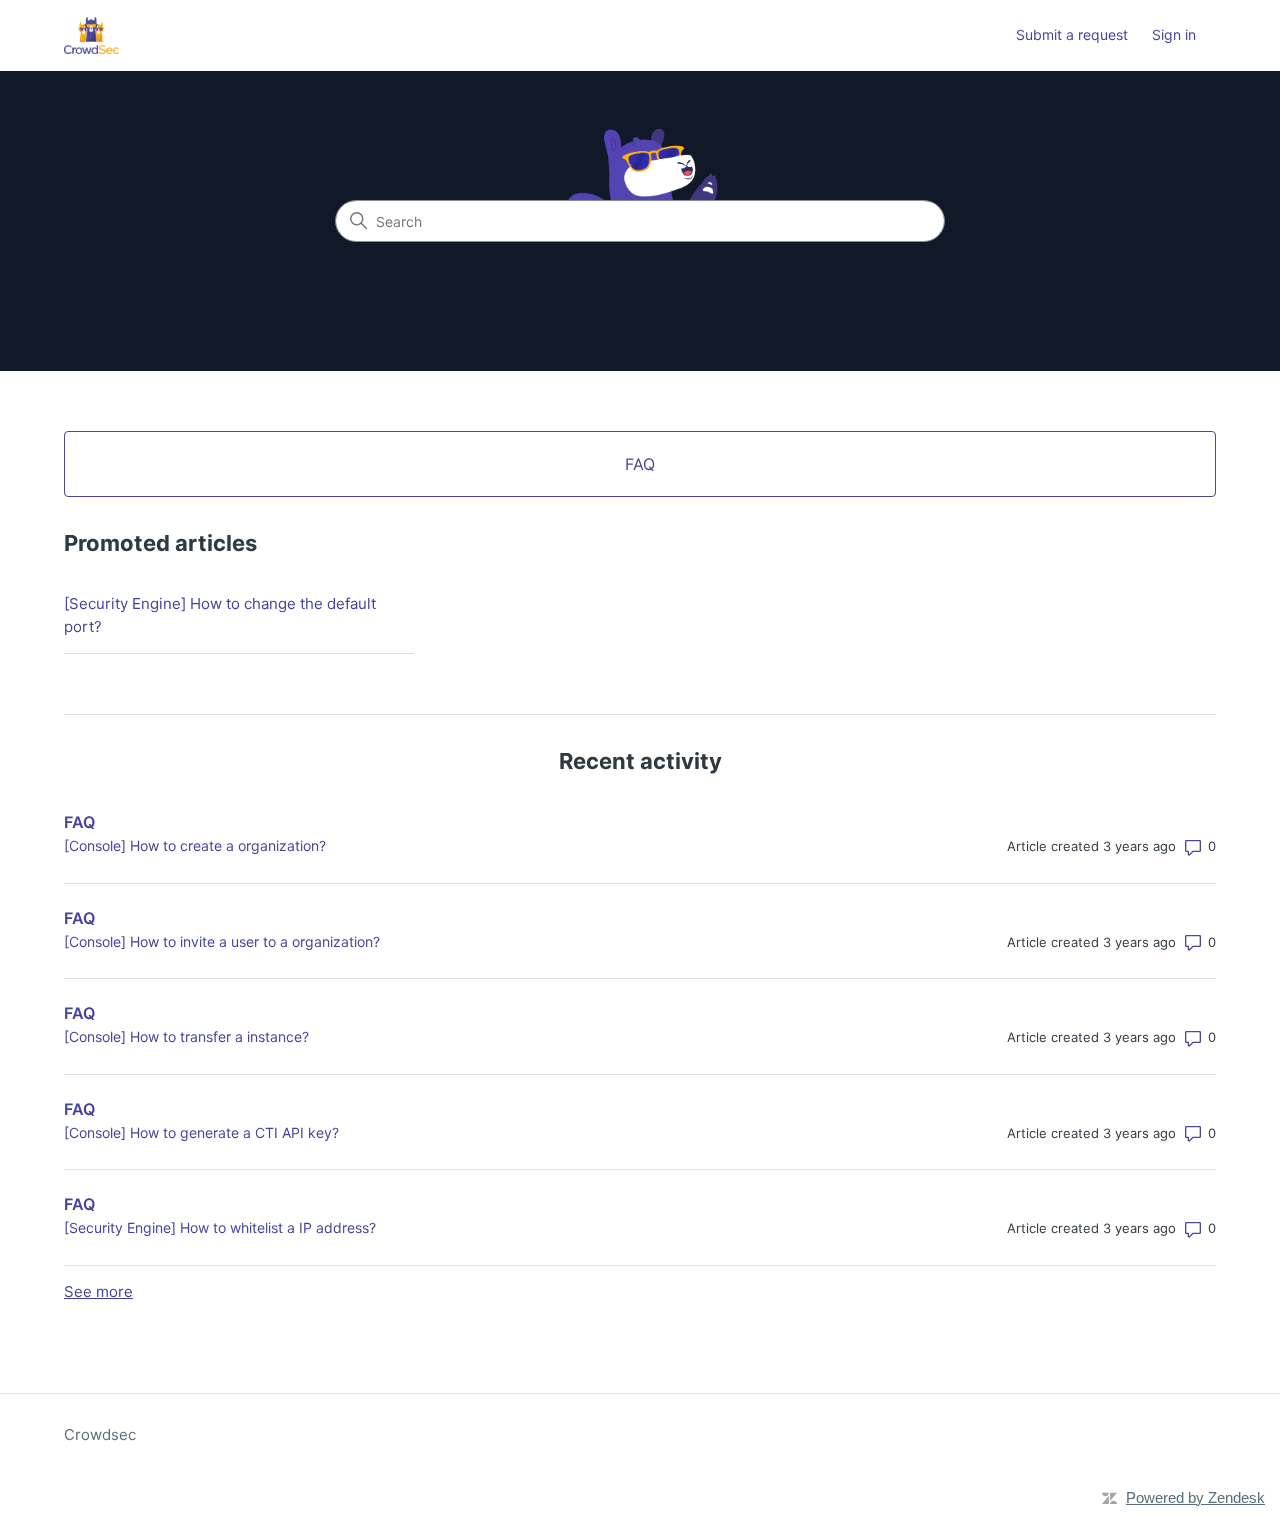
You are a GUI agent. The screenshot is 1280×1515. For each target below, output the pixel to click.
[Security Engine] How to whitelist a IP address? (220, 1227)
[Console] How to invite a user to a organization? (222, 941)
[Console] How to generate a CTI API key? (201, 1132)
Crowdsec (100, 1434)
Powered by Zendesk (1195, 1497)
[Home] (91, 35)
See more (98, 1291)
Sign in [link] (1174, 34)
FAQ (79, 822)
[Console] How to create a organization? (195, 845)
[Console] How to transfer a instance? (186, 1036)
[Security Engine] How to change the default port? (220, 615)
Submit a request (1072, 34)
